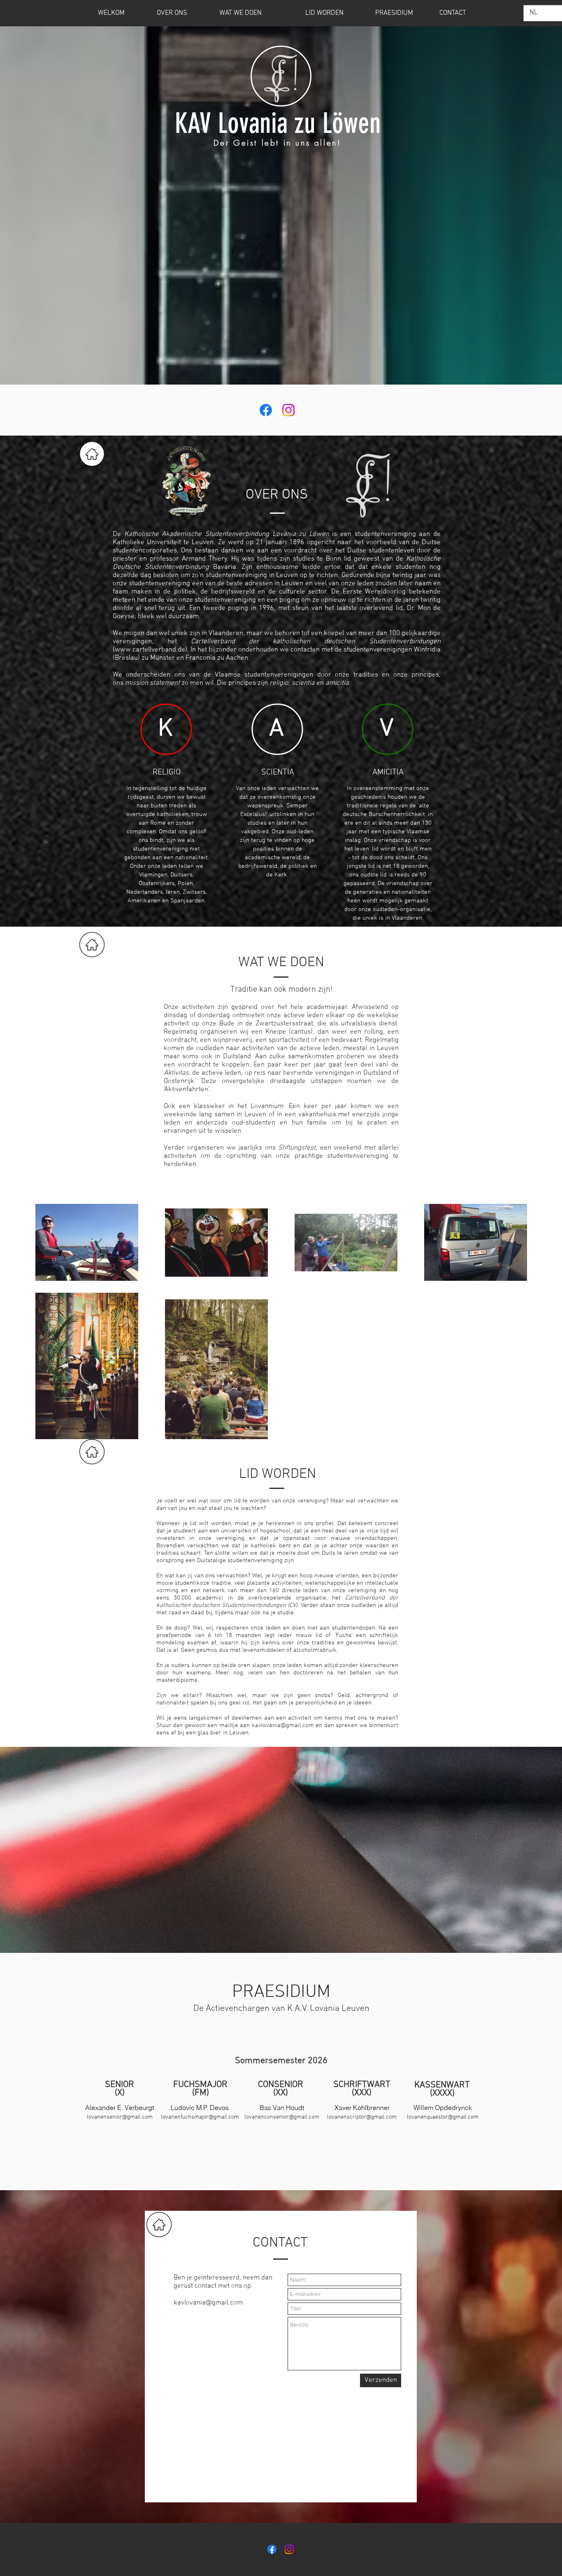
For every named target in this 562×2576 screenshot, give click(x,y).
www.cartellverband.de (150, 650)
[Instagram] (288, 410)
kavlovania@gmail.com (283, 1725)
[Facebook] (266, 410)
